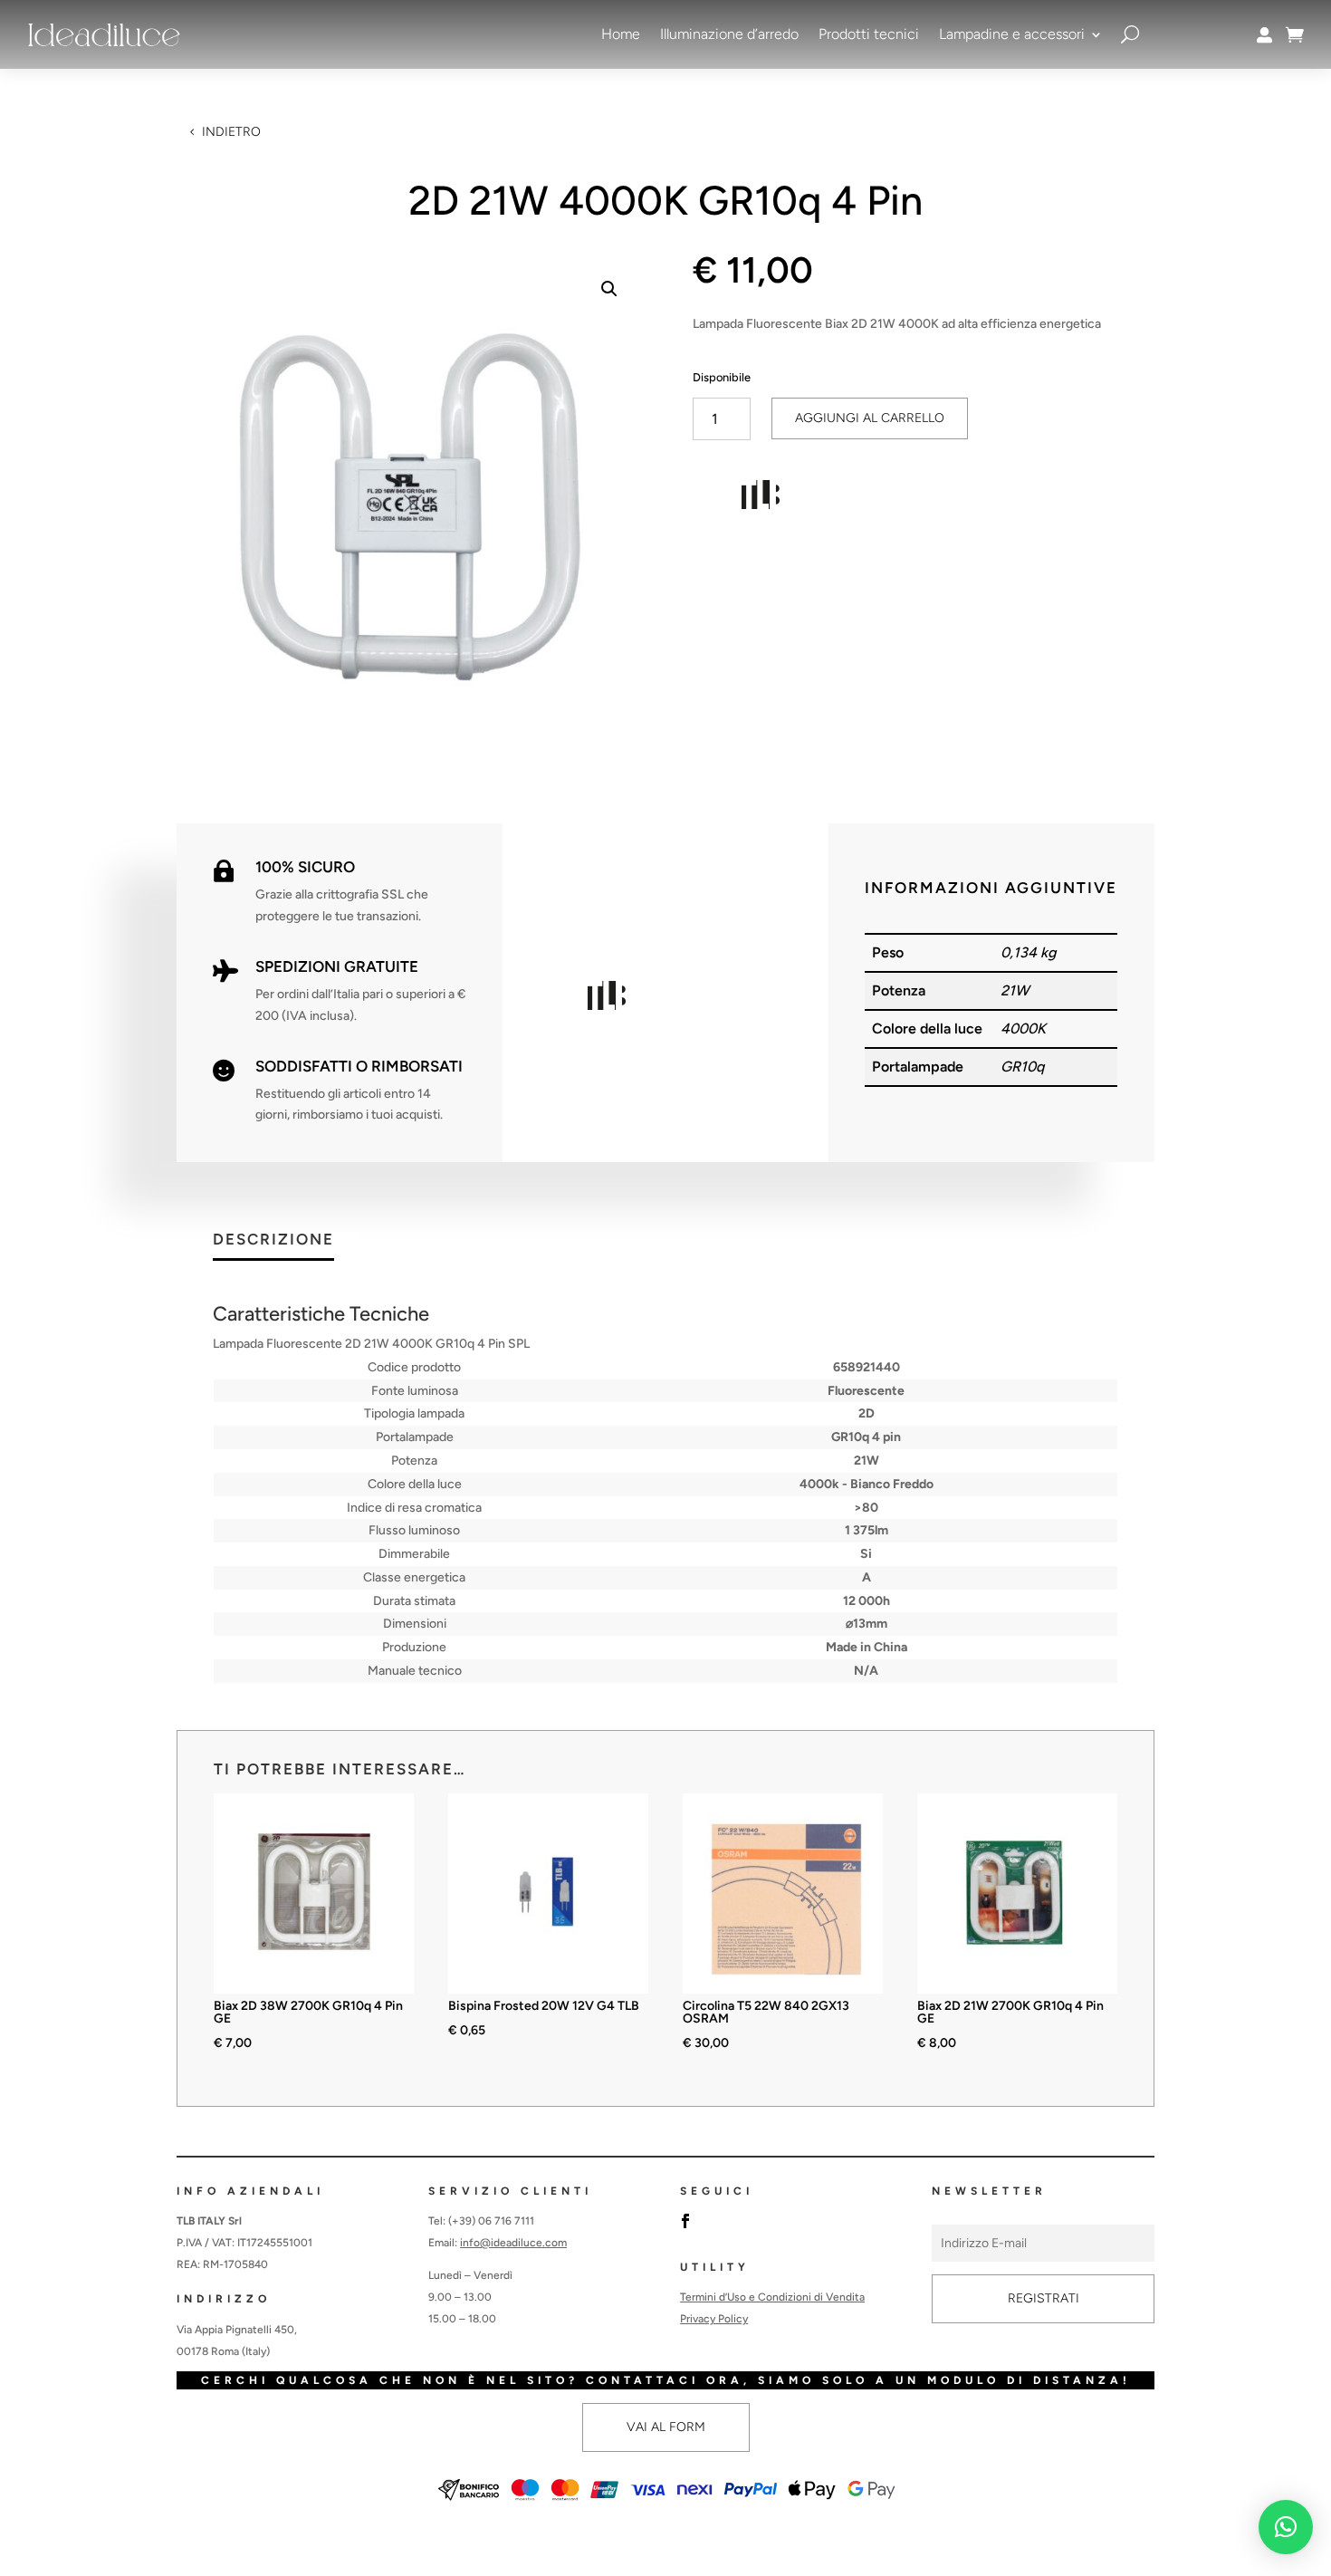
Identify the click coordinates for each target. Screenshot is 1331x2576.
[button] (609, 289)
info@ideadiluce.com (513, 2243)
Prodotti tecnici (869, 34)
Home (621, 34)
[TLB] (761, 498)
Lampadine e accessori (1012, 34)
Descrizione (273, 1240)
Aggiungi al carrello (870, 418)
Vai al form (666, 2427)
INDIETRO (231, 132)
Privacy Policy (714, 2319)
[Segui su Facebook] (685, 2221)
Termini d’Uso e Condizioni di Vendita (772, 2297)
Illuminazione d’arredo (729, 34)
